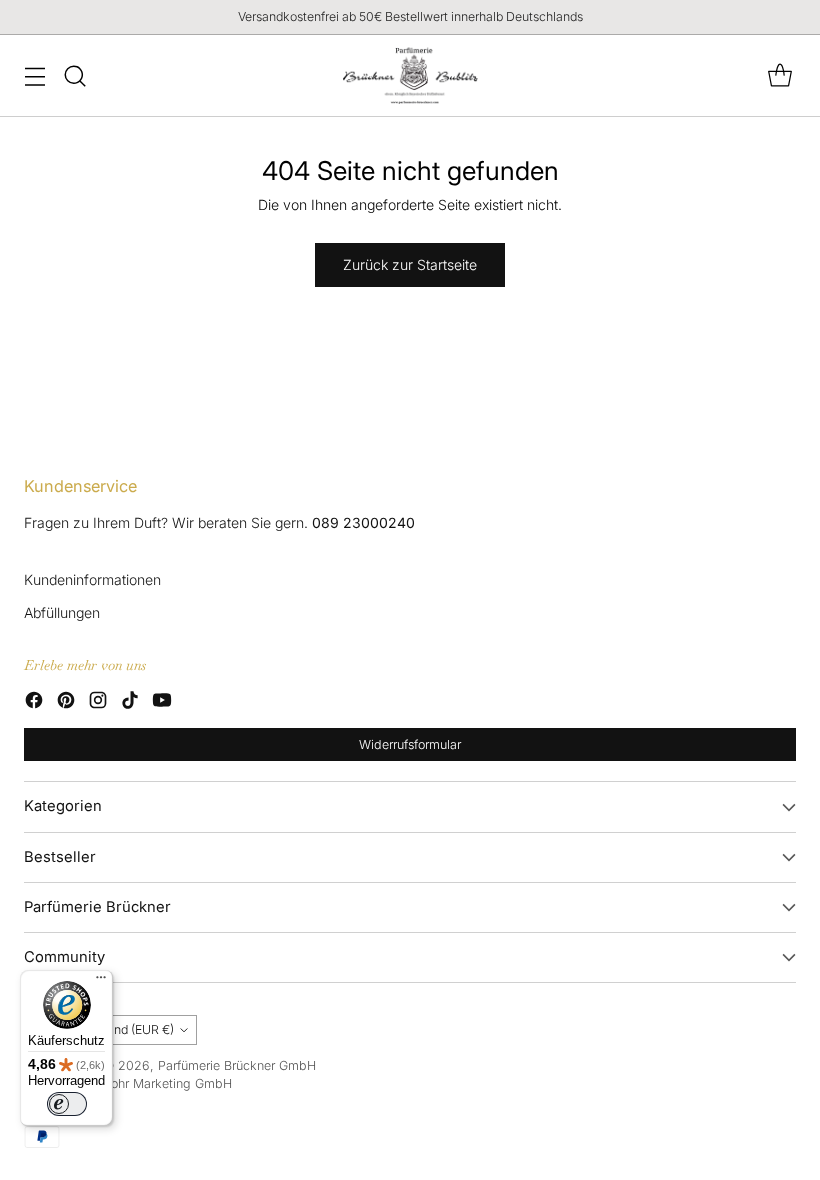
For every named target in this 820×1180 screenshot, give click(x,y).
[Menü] (101, 982)
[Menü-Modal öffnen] (34, 75)
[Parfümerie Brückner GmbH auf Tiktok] (130, 702)
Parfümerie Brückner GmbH (237, 1065)
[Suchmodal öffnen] (74, 75)
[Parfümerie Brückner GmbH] (410, 75)
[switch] (67, 1104)
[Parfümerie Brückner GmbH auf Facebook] (34, 702)
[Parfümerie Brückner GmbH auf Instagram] (98, 702)
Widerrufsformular (410, 744)
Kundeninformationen (92, 579)
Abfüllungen (62, 612)
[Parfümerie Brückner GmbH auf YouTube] (162, 702)
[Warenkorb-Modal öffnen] (779, 75)
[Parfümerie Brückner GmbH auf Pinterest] (66, 702)
